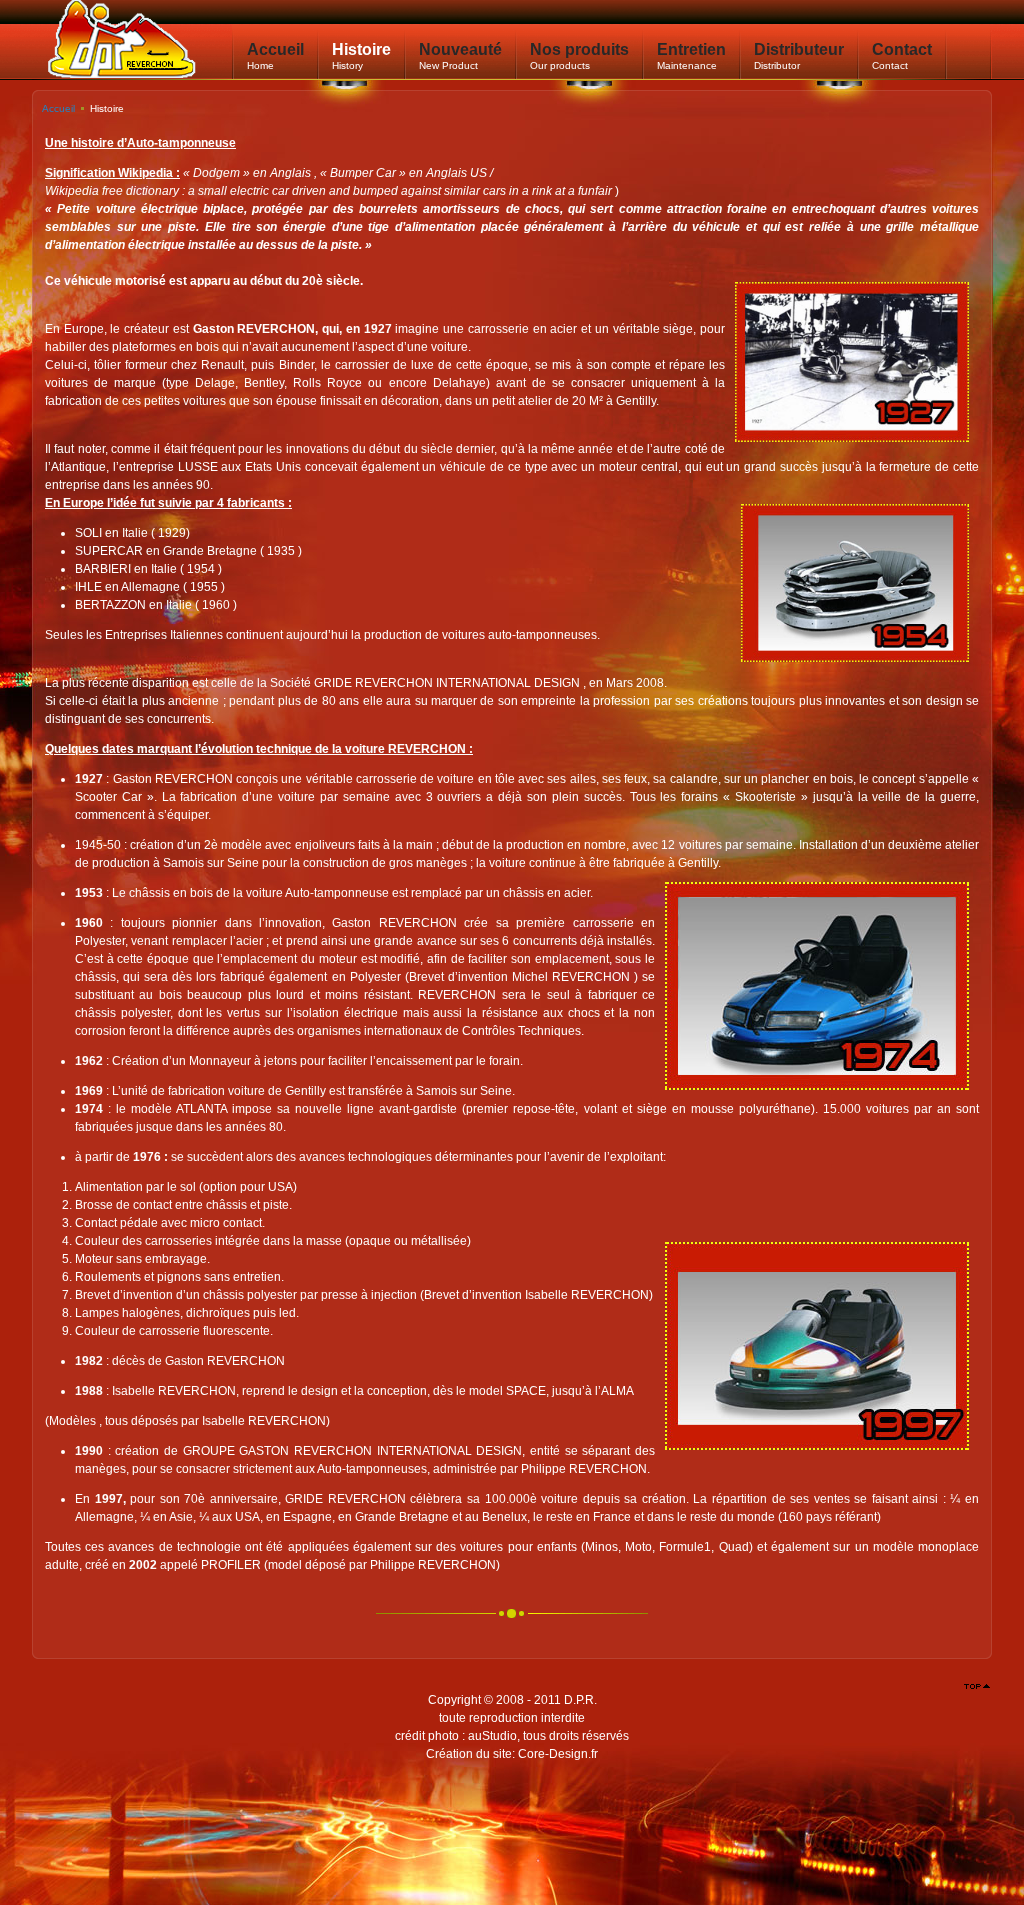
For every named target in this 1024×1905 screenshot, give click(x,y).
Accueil (58, 108)
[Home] (132, 39)
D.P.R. (580, 1700)
